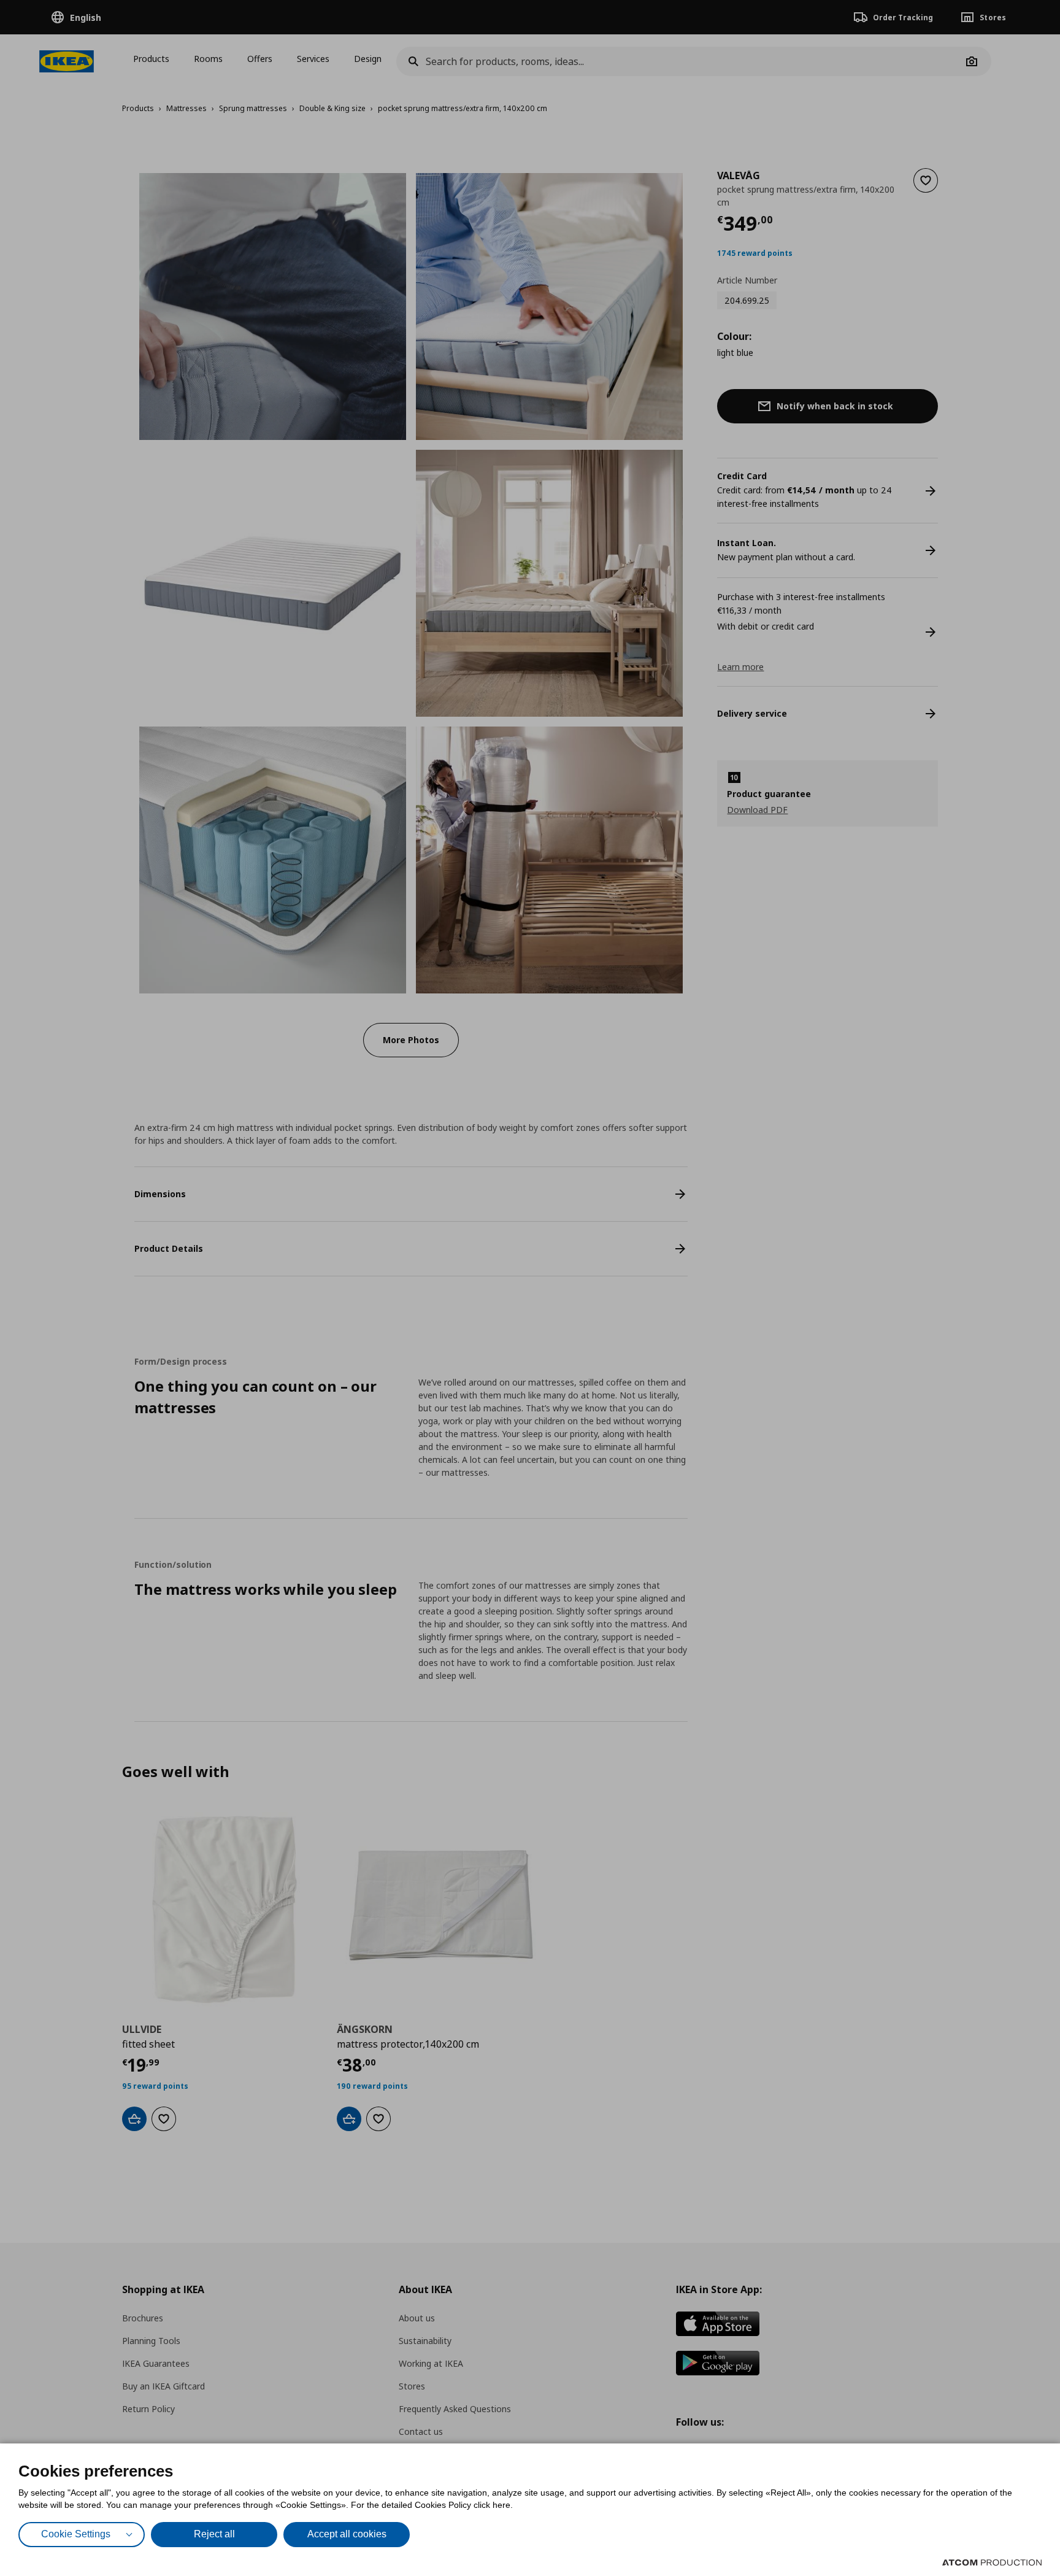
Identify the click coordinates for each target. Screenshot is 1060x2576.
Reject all (214, 2534)
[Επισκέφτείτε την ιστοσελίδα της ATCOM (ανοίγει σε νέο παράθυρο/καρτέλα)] (992, 2563)
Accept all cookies (347, 2534)
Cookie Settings (76, 2534)
